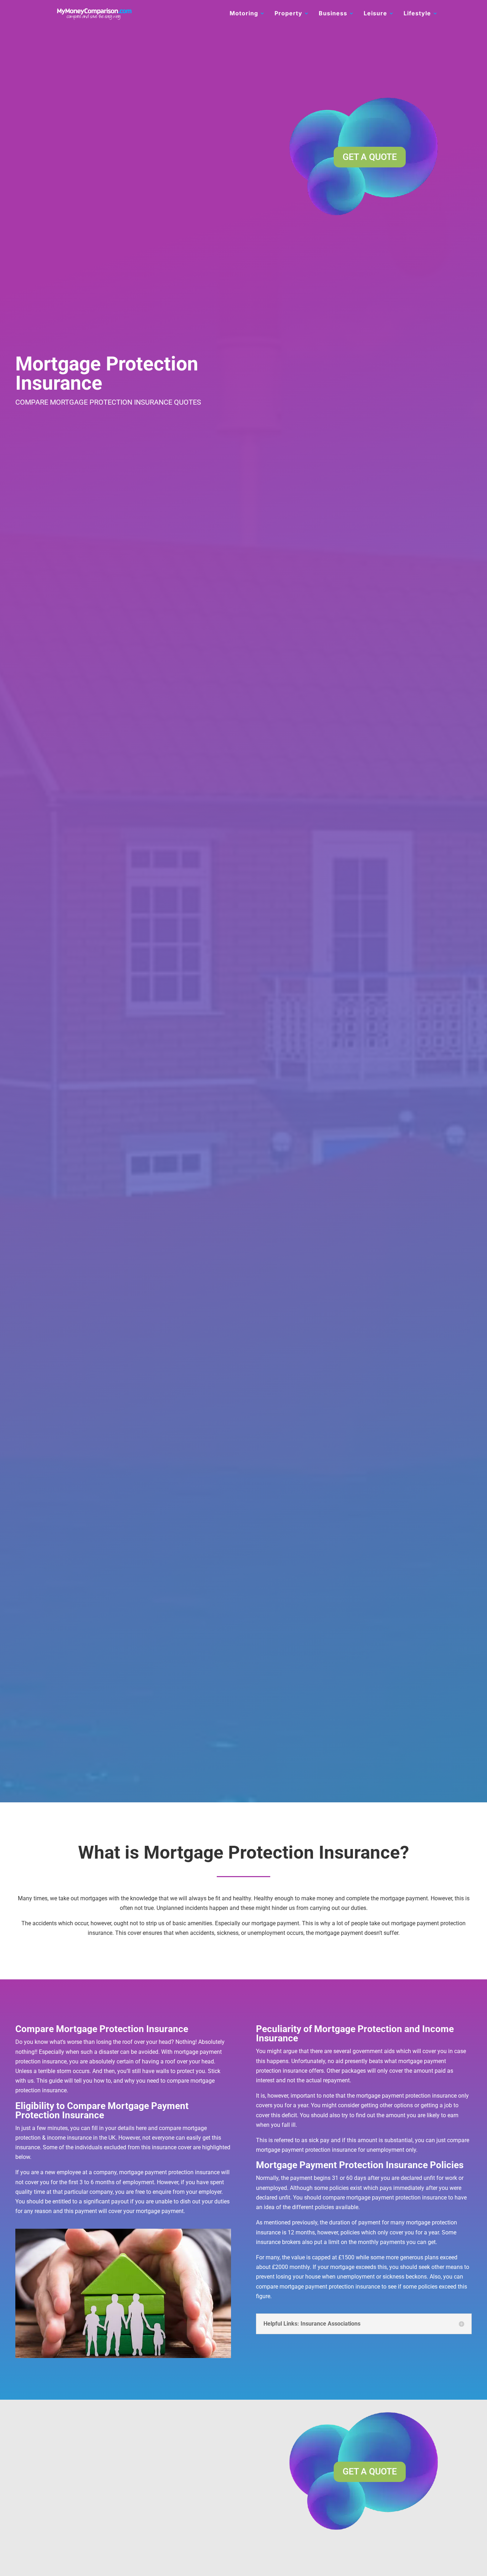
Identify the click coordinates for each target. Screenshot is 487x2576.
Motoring (244, 14)
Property (288, 14)
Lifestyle (417, 14)
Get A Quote (370, 157)
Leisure (375, 14)
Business (333, 14)
